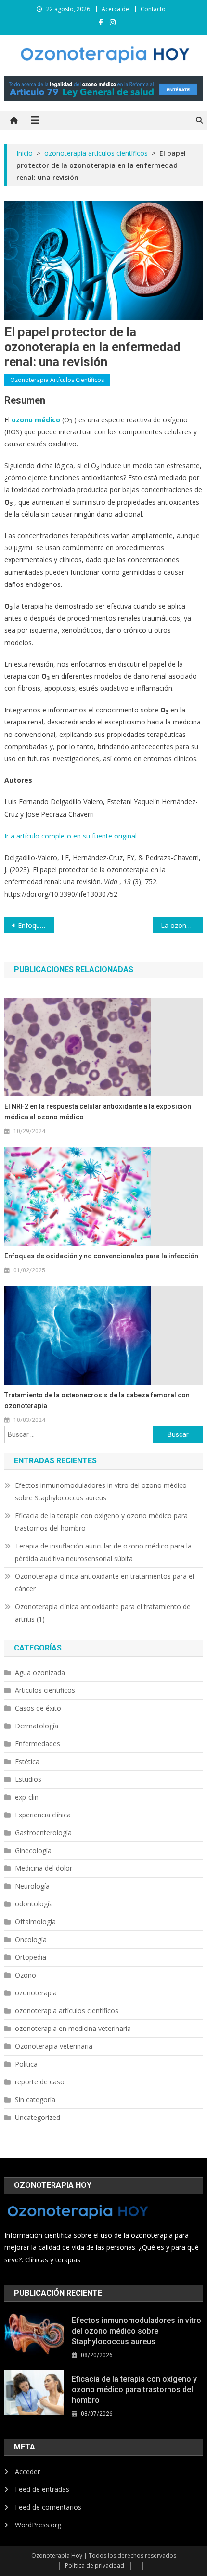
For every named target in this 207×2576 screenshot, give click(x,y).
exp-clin (27, 1797)
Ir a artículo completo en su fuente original (71, 836)
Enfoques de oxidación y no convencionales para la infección (36, 925)
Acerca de (115, 9)
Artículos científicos (45, 1690)
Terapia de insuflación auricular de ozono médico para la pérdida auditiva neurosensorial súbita (103, 1552)
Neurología (32, 1886)
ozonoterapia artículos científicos (57, 380)
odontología (34, 1904)
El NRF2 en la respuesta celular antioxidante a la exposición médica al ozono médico (98, 1112)
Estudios (28, 1779)
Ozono (26, 1975)
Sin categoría (35, 2100)
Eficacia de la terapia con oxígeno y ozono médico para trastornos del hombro (101, 1522)
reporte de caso (40, 2082)
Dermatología (37, 1726)
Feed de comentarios (48, 2507)
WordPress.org (38, 2525)
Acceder (27, 2471)
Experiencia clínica (43, 1815)
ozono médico (36, 420)
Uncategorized (38, 2117)
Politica (26, 2064)
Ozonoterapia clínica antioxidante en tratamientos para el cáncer (104, 1582)
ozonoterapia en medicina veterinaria (73, 2028)
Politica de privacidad (95, 2566)
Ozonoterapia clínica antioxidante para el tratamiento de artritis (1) (103, 1613)
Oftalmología (35, 1922)
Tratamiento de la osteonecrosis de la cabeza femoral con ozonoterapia (97, 1400)
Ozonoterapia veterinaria (54, 2046)
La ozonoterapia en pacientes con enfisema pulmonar (182, 925)
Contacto (153, 9)
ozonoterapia (36, 1993)
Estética (27, 1761)
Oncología (31, 1939)
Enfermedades (38, 1744)
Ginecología (33, 1850)
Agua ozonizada (40, 1672)
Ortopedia (31, 1957)
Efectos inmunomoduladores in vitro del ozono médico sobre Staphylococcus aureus (101, 1491)
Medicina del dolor (44, 1868)
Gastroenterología (43, 1833)
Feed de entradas (42, 2489)
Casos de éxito (38, 1708)
